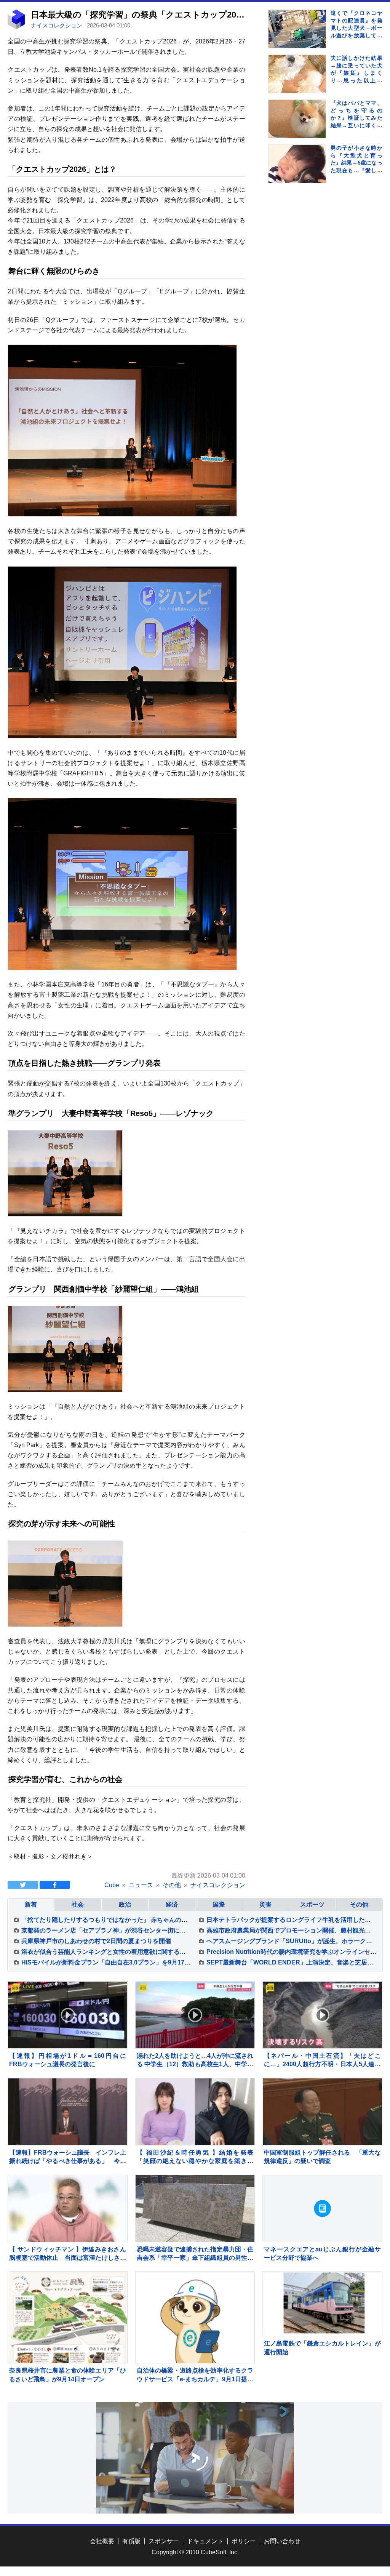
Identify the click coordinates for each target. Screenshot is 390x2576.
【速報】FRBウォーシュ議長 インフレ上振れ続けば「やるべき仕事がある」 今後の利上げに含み (68, 2161)
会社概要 (102, 2541)
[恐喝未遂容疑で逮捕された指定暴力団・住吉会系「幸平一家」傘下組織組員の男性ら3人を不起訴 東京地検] (195, 2209)
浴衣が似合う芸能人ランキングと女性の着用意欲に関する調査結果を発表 (122, 1952)
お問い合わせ (282, 2541)
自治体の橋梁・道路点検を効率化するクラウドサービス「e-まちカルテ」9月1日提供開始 (195, 2379)
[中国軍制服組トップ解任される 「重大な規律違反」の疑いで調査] (322, 2112)
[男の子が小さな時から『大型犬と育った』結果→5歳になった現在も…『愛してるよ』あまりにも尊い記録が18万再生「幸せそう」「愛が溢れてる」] (297, 173)
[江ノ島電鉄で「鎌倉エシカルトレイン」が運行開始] (322, 2304)
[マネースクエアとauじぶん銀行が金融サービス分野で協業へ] (322, 2209)
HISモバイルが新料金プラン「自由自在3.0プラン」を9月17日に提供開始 (121, 1962)
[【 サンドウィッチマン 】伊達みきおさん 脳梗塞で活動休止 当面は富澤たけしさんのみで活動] (68, 2209)
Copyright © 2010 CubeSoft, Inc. (195, 2552)
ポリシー (244, 2541)
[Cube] (16, 27)
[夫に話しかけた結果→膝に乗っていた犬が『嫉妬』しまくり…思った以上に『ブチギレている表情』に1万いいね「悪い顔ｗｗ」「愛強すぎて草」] (297, 83)
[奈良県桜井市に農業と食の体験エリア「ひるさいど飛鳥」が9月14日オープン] (68, 2322)
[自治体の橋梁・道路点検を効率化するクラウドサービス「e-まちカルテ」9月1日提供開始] (195, 2331)
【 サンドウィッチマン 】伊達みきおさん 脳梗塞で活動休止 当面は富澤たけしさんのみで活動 (71, 2258)
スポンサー (164, 2541)
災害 (265, 1904)
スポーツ (312, 1904)
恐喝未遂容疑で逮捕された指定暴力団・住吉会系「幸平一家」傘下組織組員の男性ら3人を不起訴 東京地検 (195, 2258)
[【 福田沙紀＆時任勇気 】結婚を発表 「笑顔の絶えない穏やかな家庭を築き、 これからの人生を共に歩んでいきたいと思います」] (195, 2112)
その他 (359, 1904)
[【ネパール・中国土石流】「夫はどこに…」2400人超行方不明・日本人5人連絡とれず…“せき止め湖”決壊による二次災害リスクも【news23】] (322, 2015)
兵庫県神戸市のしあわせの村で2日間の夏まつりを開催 (96, 1941)
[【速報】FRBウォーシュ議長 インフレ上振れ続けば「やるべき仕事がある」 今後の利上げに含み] (68, 2112)
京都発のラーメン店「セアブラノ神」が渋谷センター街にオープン (113, 1930)
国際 (219, 1904)
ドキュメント (205, 2541)
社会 (78, 1904)
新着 (31, 1904)
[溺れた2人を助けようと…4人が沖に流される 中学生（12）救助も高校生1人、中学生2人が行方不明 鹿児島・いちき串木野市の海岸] (195, 2015)
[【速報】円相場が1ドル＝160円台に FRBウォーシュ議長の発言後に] (68, 2015)
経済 (172, 1904)
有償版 (131, 2541)
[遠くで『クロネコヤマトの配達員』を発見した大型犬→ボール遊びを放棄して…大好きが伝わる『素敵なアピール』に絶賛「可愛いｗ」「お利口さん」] (297, 38)
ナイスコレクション (57, 25)
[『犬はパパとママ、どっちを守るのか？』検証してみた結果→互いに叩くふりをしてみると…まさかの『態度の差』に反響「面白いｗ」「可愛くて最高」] (297, 128)
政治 (125, 1904)
